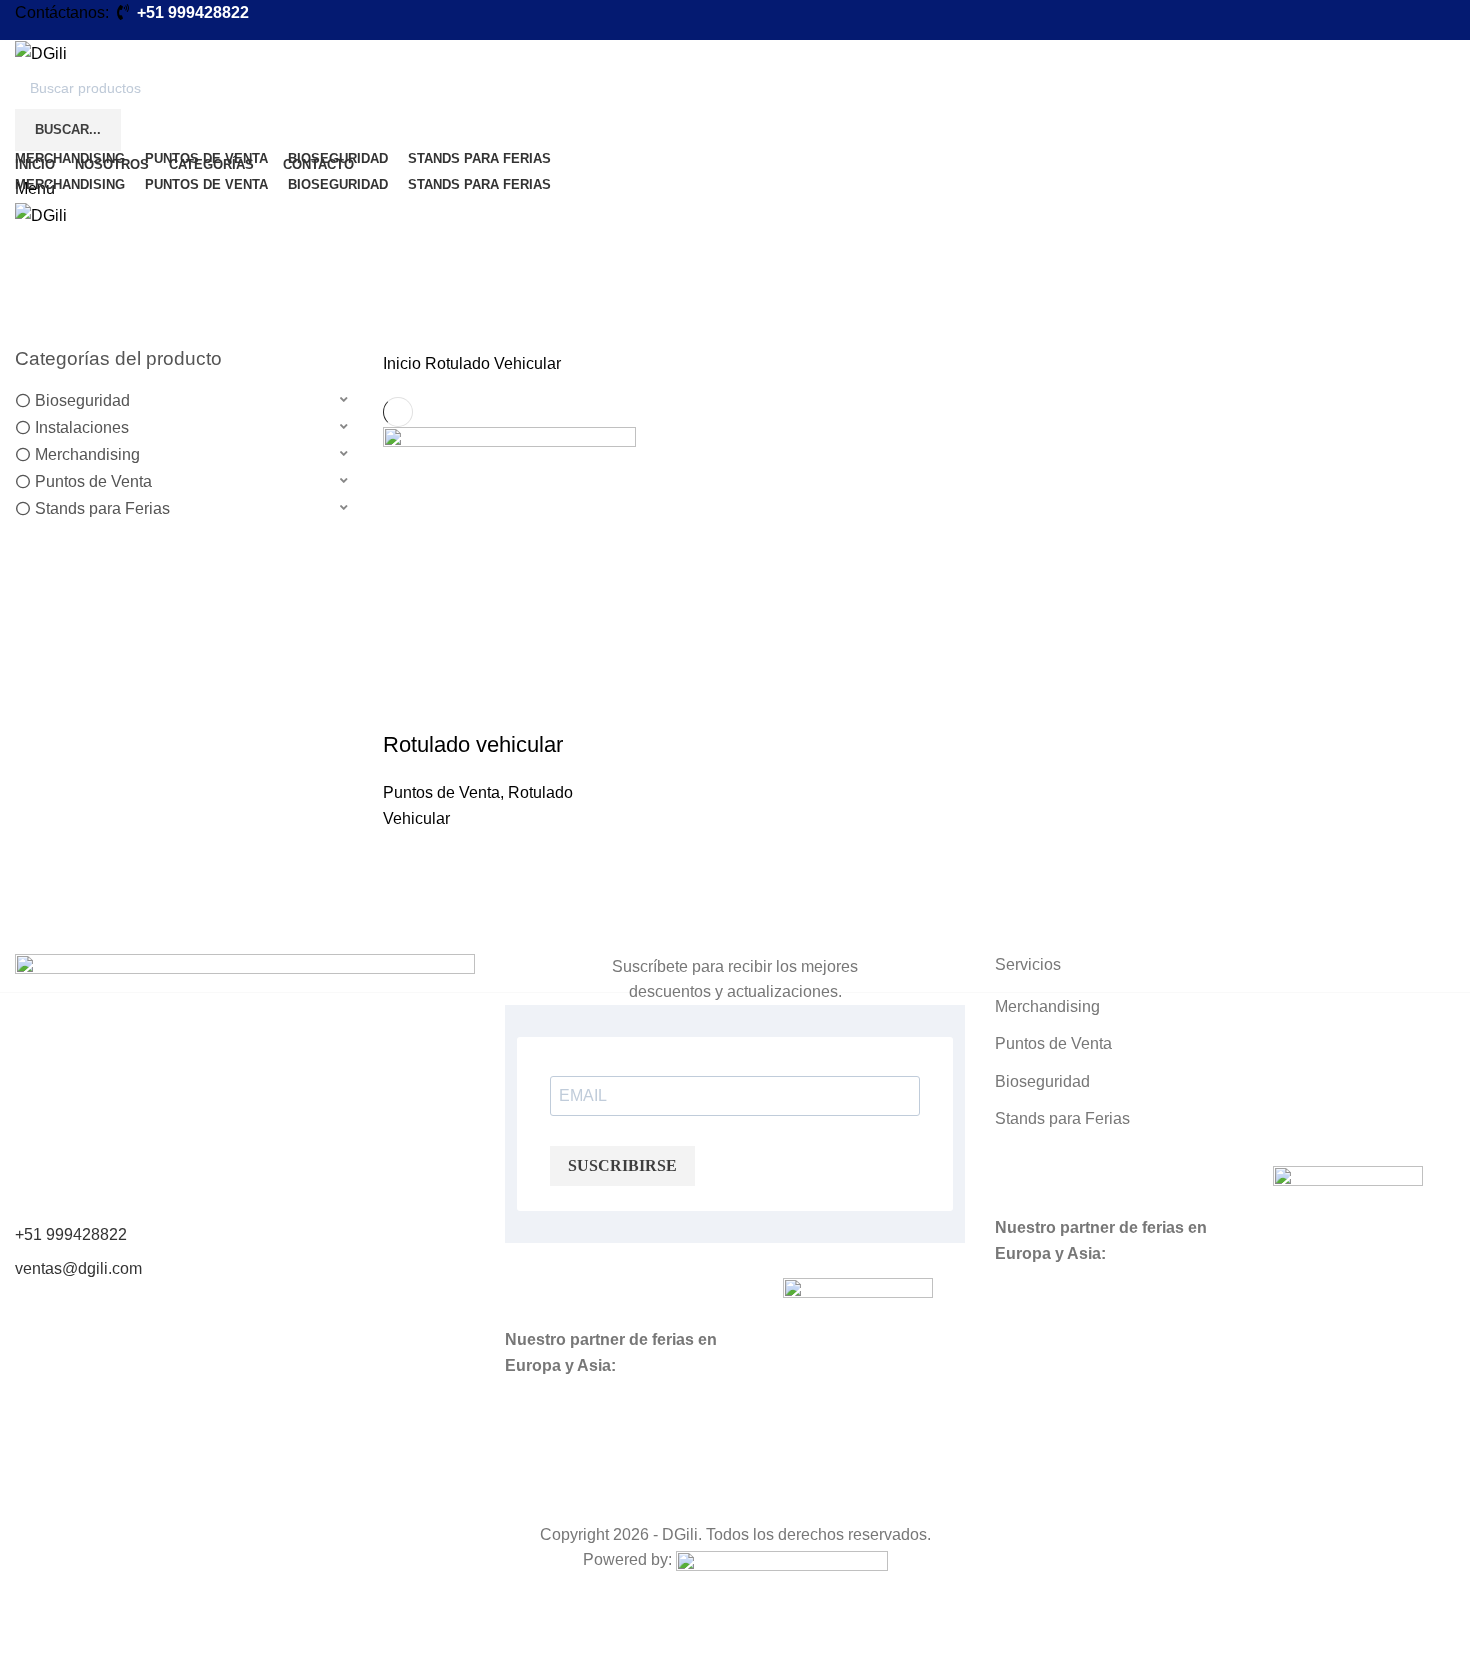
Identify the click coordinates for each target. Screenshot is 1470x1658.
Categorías (72, 319)
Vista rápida (408, 907)
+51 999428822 (71, 1234)
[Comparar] (408, 705)
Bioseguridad (82, 400)
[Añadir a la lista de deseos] (408, 857)
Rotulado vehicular (473, 744)
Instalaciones (82, 427)
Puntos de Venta (93, 481)
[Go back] (40, 221)
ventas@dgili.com (78, 1268)
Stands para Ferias (102, 508)
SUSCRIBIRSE (622, 1165)
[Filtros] (25, 1633)
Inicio (404, 363)
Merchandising (87, 454)
